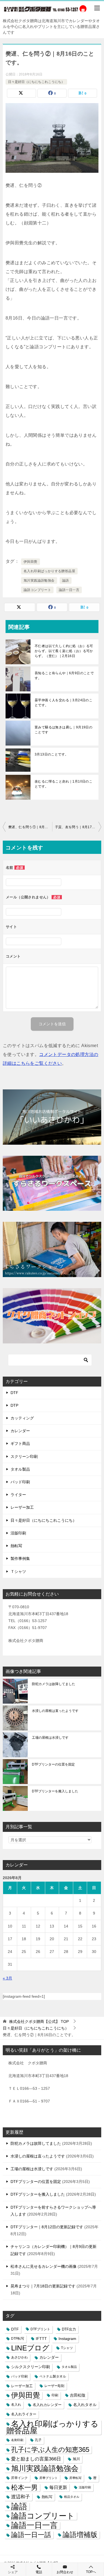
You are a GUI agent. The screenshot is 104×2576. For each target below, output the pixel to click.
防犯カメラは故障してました (54, 1684)
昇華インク (19, 2478)
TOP (39, 2021)
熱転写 (16, 1546)
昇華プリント (49, 2478)
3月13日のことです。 (51, 754)
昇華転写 (75, 2478)
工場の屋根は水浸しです (50, 1738)
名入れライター (24, 2414)
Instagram (67, 2339)
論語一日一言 (69, 590)
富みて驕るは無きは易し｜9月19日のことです (64, 730)
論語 (66, 580)
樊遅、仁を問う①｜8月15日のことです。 (30, 827)
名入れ (16, 2405)
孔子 (38, 2440)
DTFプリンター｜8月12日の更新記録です (47, 2227)
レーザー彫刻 (54, 2386)
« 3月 (7, 1978)
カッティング (22, 1418)
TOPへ (91, 2572)
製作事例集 (20, 1558)
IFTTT (41, 2339)
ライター (18, 1495)
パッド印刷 (20, 1482)
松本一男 (24, 2487)
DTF (14, 1393)
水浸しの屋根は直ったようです (55, 1711)
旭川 (76, 2459)
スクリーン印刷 (24, 1456)
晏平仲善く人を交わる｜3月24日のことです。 (64, 703)
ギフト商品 (20, 1443)
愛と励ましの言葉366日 (36, 2459)
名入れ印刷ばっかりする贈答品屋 (49, 571)
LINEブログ (30, 2348)
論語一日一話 (31, 2535)
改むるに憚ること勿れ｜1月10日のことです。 (64, 784)
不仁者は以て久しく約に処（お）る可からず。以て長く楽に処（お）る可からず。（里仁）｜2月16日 (64, 651)
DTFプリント (40, 2329)
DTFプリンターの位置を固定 (53, 1764)
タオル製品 (20, 1469)
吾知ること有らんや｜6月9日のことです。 (64, 676)
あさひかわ (19, 2357)
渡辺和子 (21, 2497)
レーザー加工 (22, 1507)
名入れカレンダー (47, 2405)
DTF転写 (18, 2339)
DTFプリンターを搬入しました (55, 1791)
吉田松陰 (78, 2395)
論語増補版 (80, 2535)
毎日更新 (58, 2487)
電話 (39, 2572)
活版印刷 (18, 1533)
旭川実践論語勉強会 (39, 580)
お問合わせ (65, 2572)
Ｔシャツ (18, 1571)
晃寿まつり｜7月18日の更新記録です (43, 2286)
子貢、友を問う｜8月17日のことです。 (78, 827)
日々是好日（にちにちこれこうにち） (36, 82)
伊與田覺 (31, 562)
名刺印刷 (17, 2440)
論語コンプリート (37, 590)
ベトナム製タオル (53, 2376)
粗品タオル (72, 2497)
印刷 (55, 2395)
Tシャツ (67, 2348)
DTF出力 (69, 2329)
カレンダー (20, 1431)
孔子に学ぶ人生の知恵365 (50, 2450)
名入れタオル (85, 2405)
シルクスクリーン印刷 (31, 2367)
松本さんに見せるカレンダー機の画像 (44, 2266)
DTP (14, 1405)
